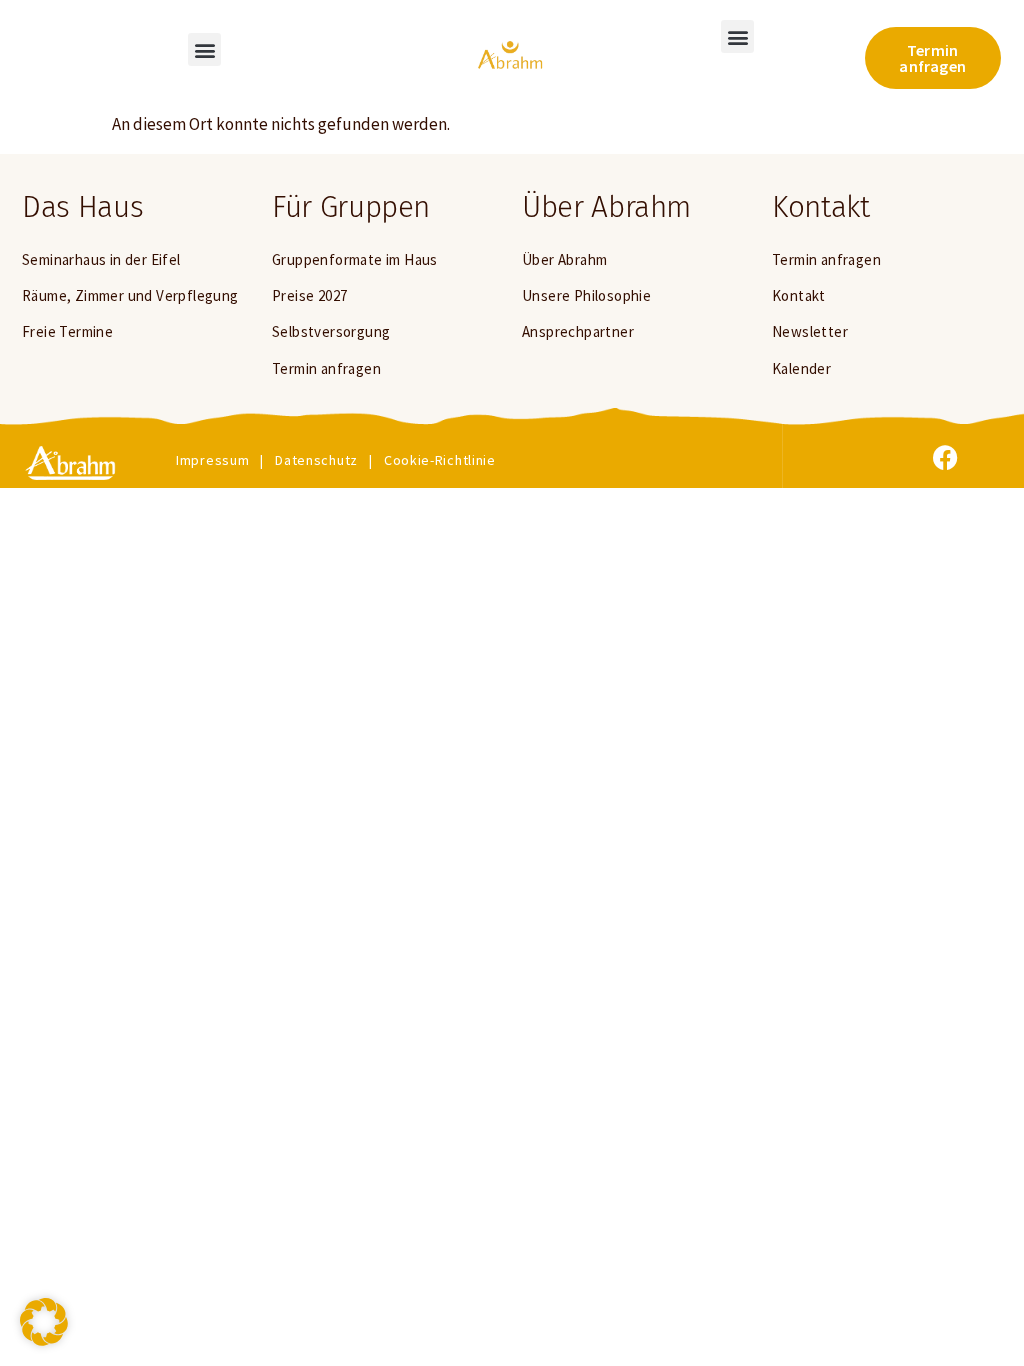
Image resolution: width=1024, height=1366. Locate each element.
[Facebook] (946, 458)
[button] (204, 49)
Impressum (212, 460)
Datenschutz (316, 460)
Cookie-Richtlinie (440, 460)
